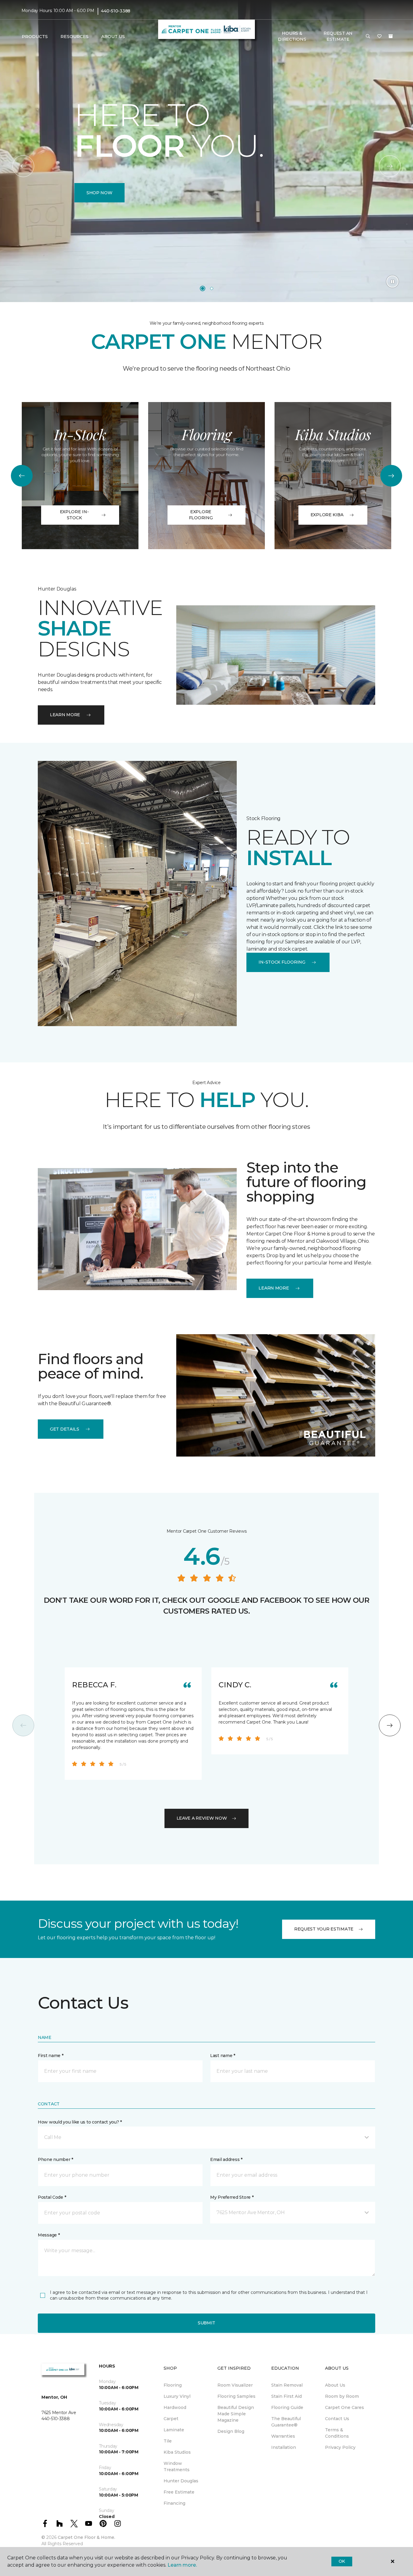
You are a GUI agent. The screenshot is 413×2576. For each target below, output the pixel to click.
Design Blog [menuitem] (231, 2431)
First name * (51, 2056)
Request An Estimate (338, 36)
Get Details (65, 1429)
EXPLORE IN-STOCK (74, 515)
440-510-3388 (116, 11)
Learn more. (182, 2565)
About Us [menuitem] (335, 2385)
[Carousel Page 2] (212, 288)
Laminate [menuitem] (174, 2430)
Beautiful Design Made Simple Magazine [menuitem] (236, 2414)
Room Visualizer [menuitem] (235, 2385)
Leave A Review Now (202, 1818)
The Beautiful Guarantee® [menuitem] (286, 2422)
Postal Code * (52, 2197)
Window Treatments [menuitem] (177, 2467)
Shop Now (99, 193)
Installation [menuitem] (284, 2447)
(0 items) (391, 36)
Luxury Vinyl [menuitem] (177, 2396)
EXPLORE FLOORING (201, 515)
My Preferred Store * (232, 2197)
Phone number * (55, 2159)
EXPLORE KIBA (327, 515)
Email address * (226, 2159)
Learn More (65, 715)
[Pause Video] (392, 282)
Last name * (223, 2056)
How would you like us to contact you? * (80, 2122)
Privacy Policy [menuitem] (340, 2447)
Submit (207, 2323)
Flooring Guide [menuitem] (287, 2407)
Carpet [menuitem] (171, 2419)
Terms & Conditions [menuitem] (337, 2433)
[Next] (390, 166)
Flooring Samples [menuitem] (236, 2396)
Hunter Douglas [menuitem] (181, 2481)
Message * (49, 2235)
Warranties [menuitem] (283, 2436)
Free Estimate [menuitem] (179, 2492)
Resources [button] (75, 37)
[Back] (23, 166)
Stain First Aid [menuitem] (286, 2396)
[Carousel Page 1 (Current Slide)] (203, 288)
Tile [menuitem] (168, 2441)
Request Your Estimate (324, 1929)
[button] (368, 37)
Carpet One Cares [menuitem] (345, 2407)
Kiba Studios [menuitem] (177, 2452)
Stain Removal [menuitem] (287, 2385)
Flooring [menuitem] (173, 2385)
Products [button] (35, 37)
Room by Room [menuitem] (342, 2396)
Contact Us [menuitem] (337, 2419)
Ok (342, 2561)
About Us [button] (113, 37)
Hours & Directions (292, 36)
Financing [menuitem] (174, 2503)
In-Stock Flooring (282, 962)
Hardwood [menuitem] (175, 2407)
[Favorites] (379, 37)
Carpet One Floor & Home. (86, 2537)
